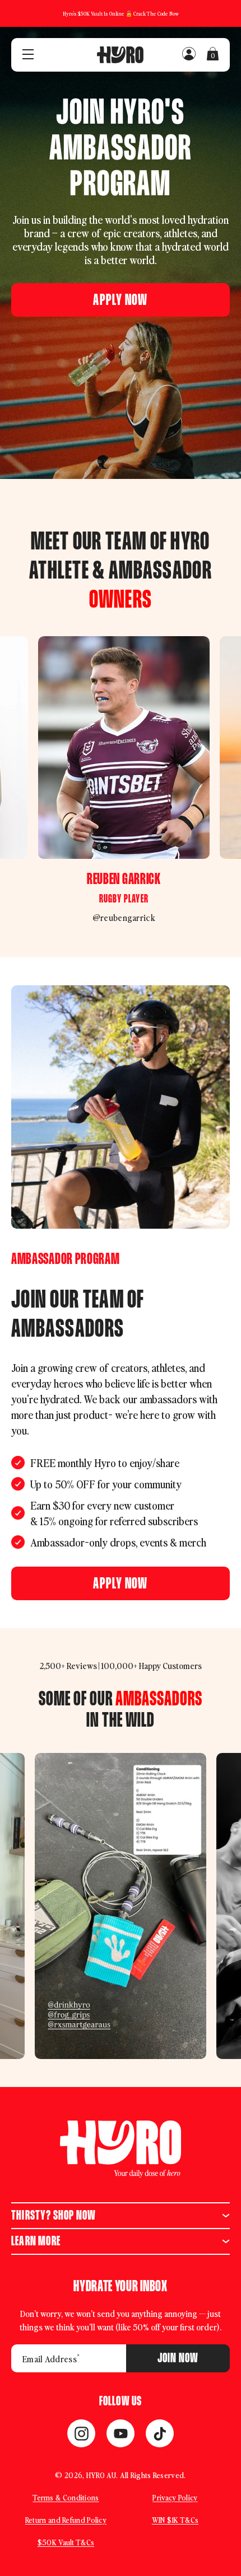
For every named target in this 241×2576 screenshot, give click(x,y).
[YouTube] (121, 2433)
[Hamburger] (28, 55)
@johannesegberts (185, 917)
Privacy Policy (175, 2497)
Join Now (178, 2358)
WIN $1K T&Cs (175, 2520)
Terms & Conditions (66, 2497)
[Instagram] (81, 2433)
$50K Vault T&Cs (66, 2542)
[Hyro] (120, 55)
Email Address (51, 2358)
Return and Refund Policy (66, 2520)
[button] (121, 300)
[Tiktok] (160, 2433)
